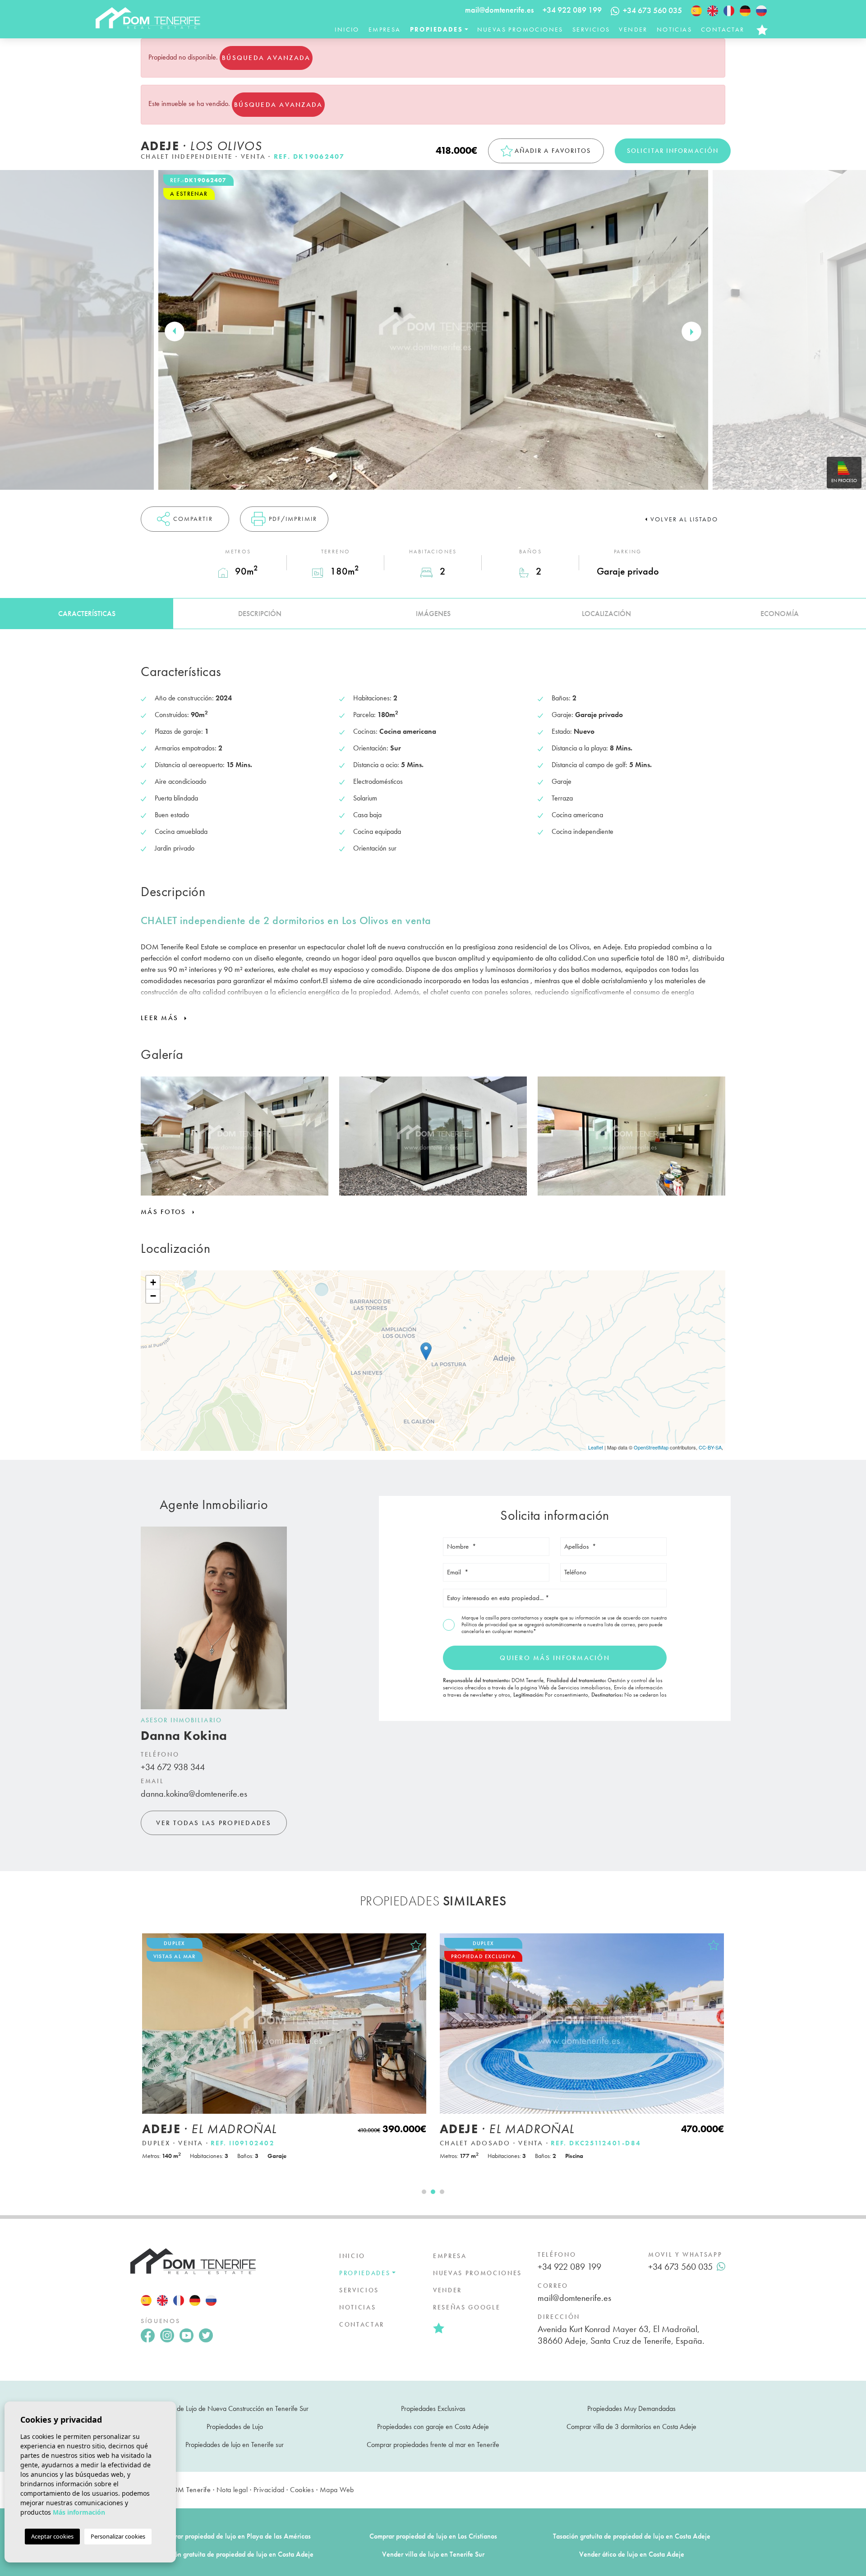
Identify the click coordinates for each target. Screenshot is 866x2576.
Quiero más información (555, 1658)
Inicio (347, 29)
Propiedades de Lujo (235, 2426)
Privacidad (269, 2490)
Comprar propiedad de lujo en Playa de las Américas (235, 2536)
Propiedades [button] (436, 29)
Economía (780, 614)
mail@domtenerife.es (499, 10)
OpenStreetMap (651, 1447)
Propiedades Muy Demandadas (631, 2408)
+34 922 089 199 (572, 10)
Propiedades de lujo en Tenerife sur (235, 2445)
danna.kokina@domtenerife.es (194, 1794)
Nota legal (232, 2490)
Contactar (723, 29)
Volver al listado (684, 519)
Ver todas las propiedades (214, 1823)
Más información (79, 2512)
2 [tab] (433, 2192)
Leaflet (596, 1447)
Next (691, 331)
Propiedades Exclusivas (433, 2408)
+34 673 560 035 (680, 2267)
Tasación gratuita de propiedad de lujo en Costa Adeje (632, 2536)
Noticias (674, 29)
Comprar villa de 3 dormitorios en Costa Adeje (631, 2426)
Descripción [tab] (260, 614)
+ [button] (153, 1282)
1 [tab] (424, 2192)
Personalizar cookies (118, 2536)
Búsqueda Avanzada (266, 58)
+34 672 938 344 (173, 1767)
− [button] (153, 1296)
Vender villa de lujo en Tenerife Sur (433, 2554)
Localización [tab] (606, 614)
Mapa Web (337, 2490)
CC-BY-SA (710, 1447)
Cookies (302, 2490)
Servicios (591, 29)
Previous (175, 331)
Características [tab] (87, 614)
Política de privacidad (485, 1624)
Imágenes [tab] (433, 614)
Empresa (385, 29)
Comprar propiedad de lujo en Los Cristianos (433, 2536)
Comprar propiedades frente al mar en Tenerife (433, 2445)
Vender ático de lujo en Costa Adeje (632, 2554)
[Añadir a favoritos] (416, 1945)
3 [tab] (442, 2192)
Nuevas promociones (520, 29)
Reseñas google (467, 2307)
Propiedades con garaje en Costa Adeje (433, 2426)
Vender (633, 29)
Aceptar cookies (52, 2536)
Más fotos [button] (165, 1212)
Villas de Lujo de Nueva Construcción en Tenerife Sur (235, 2408)
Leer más (161, 1018)
